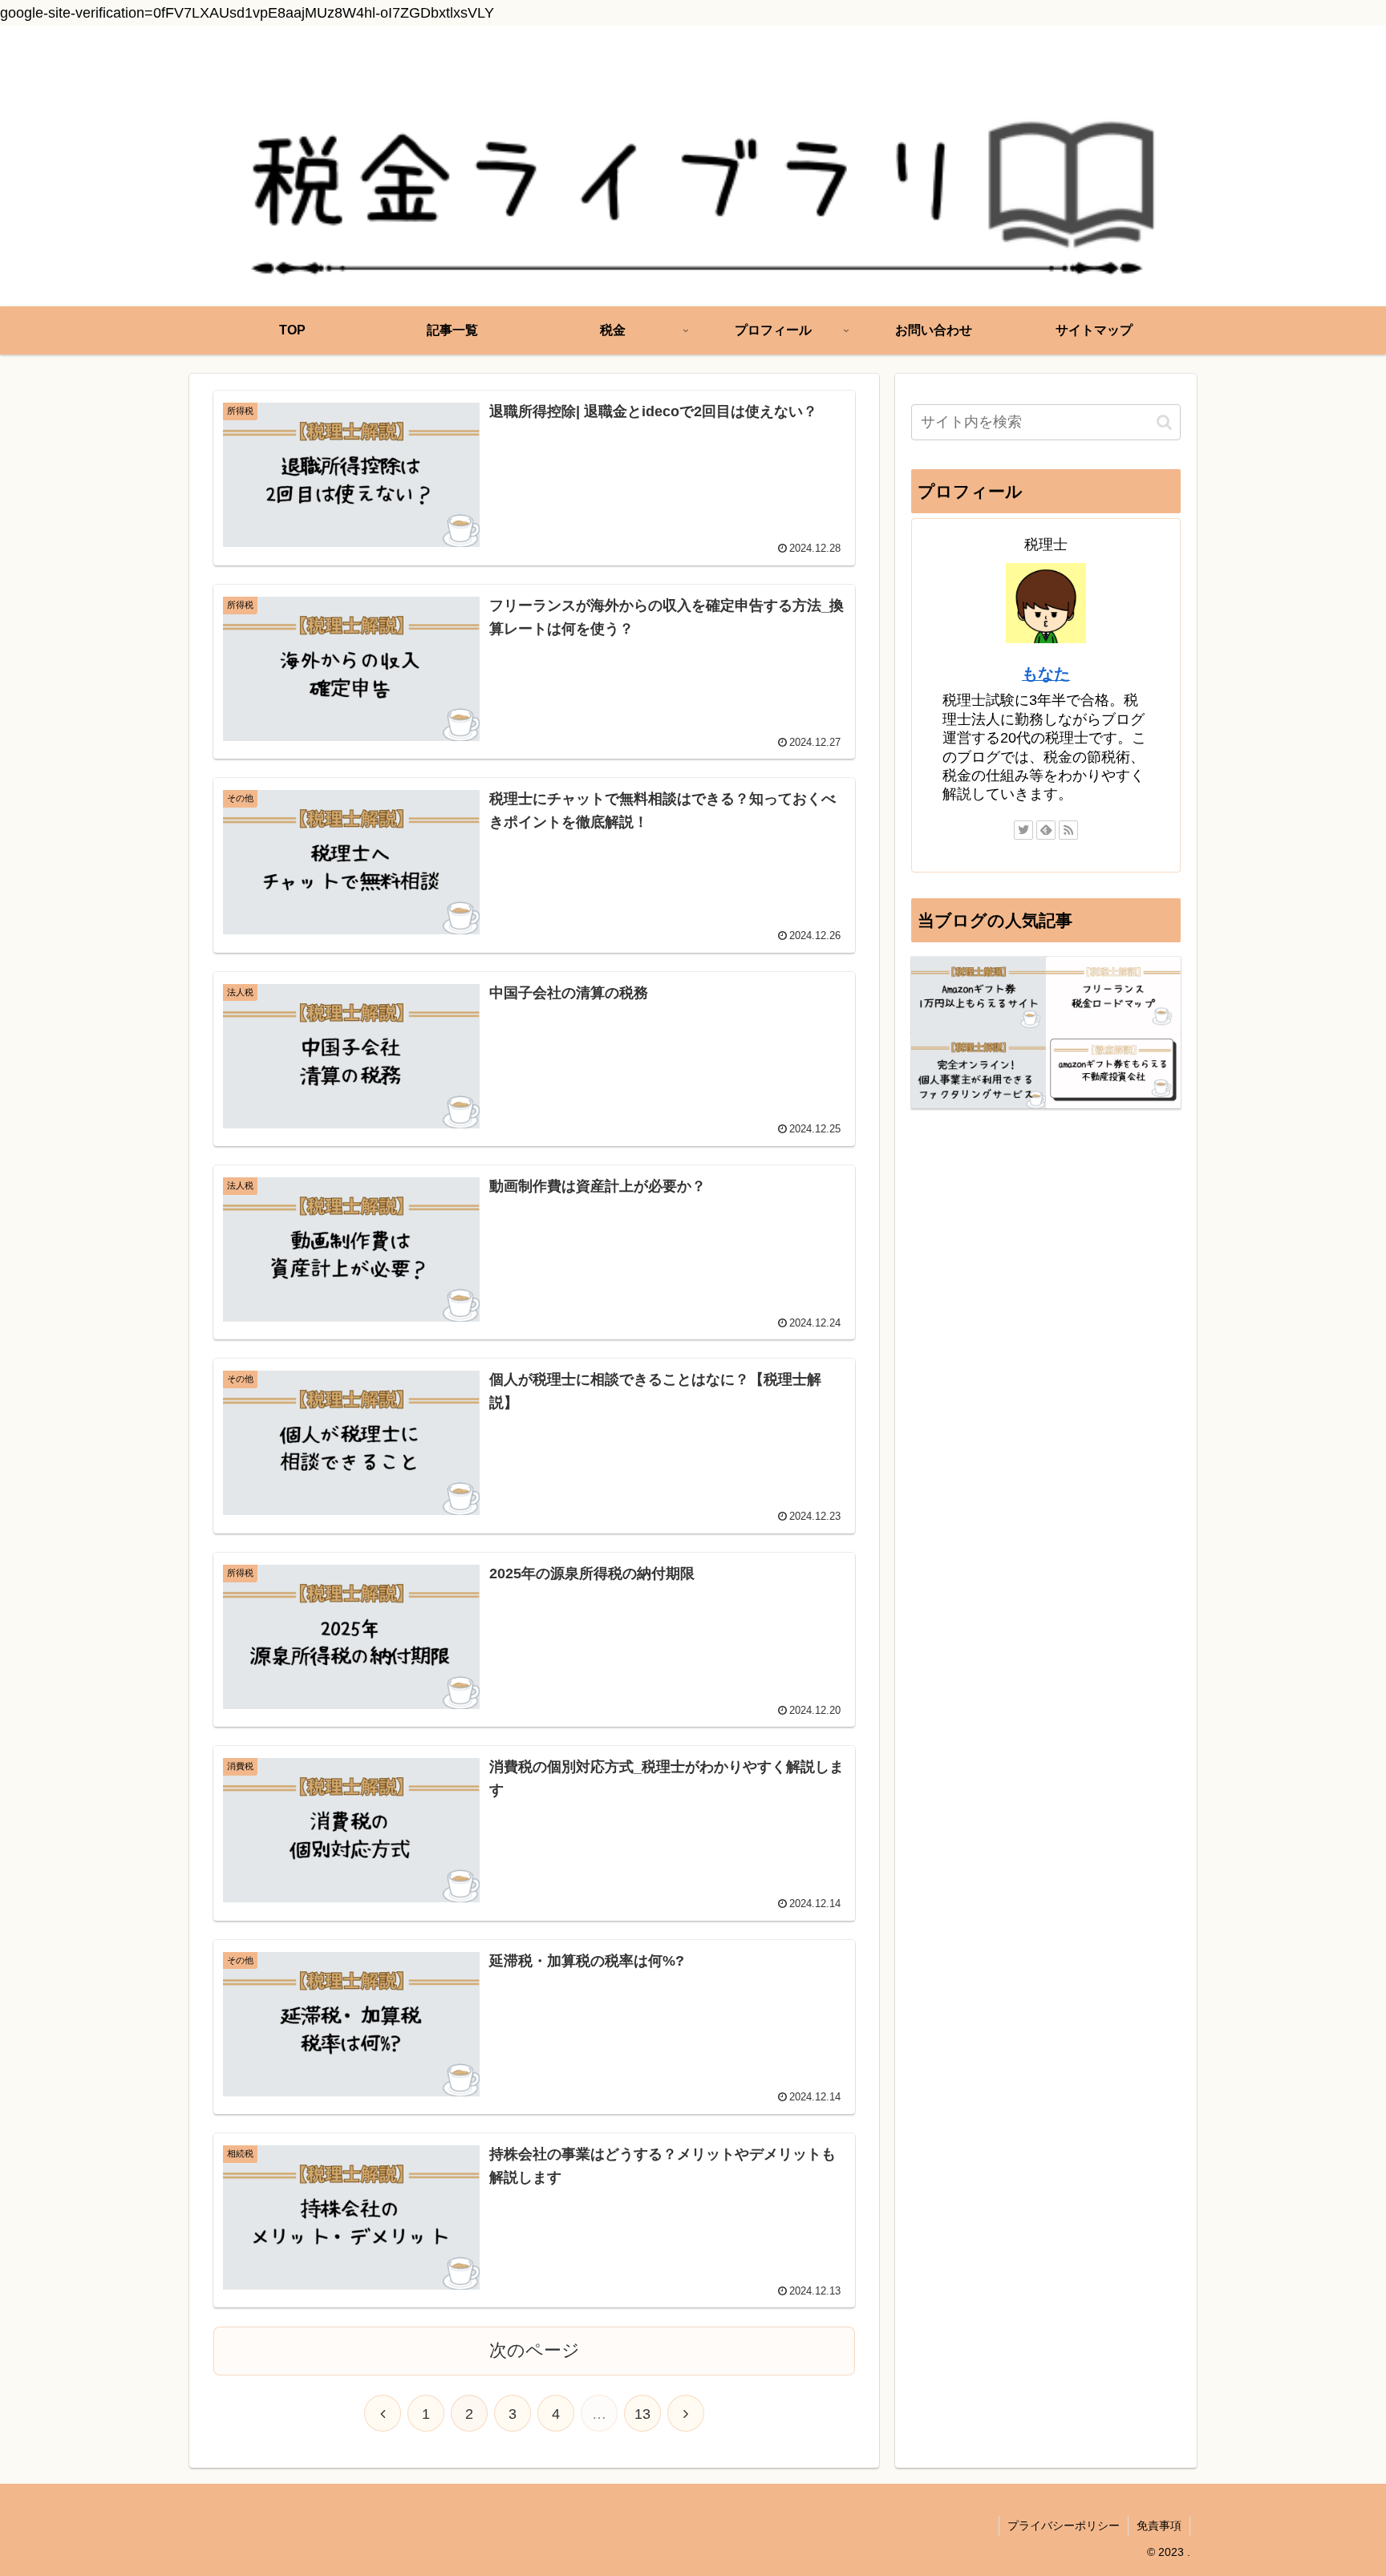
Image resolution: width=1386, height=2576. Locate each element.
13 (642, 2414)
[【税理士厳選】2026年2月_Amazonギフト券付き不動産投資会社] (1113, 1070)
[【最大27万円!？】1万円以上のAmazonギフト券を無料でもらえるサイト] (979, 995)
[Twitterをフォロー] (1023, 830)
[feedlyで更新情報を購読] (1046, 830)
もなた (1046, 674)
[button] (1164, 422)
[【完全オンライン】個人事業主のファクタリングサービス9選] (979, 1070)
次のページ (535, 2350)
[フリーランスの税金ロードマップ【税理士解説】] (1113, 995)
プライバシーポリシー (1064, 2525)
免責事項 (1159, 2525)
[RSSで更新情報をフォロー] (1068, 830)
